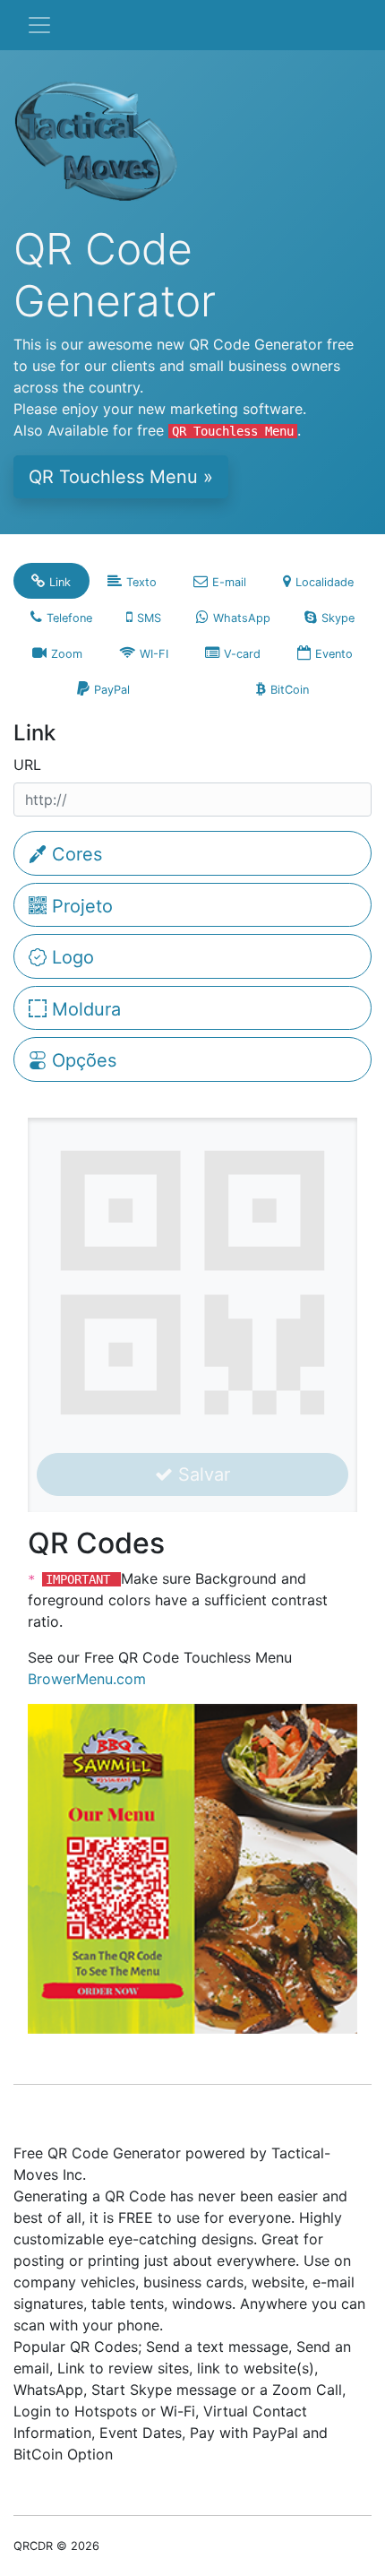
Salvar (201, 1474)
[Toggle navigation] (39, 25)
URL (27, 765)
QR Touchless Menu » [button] (121, 477)
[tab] (51, 581)
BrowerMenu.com (87, 1679)
